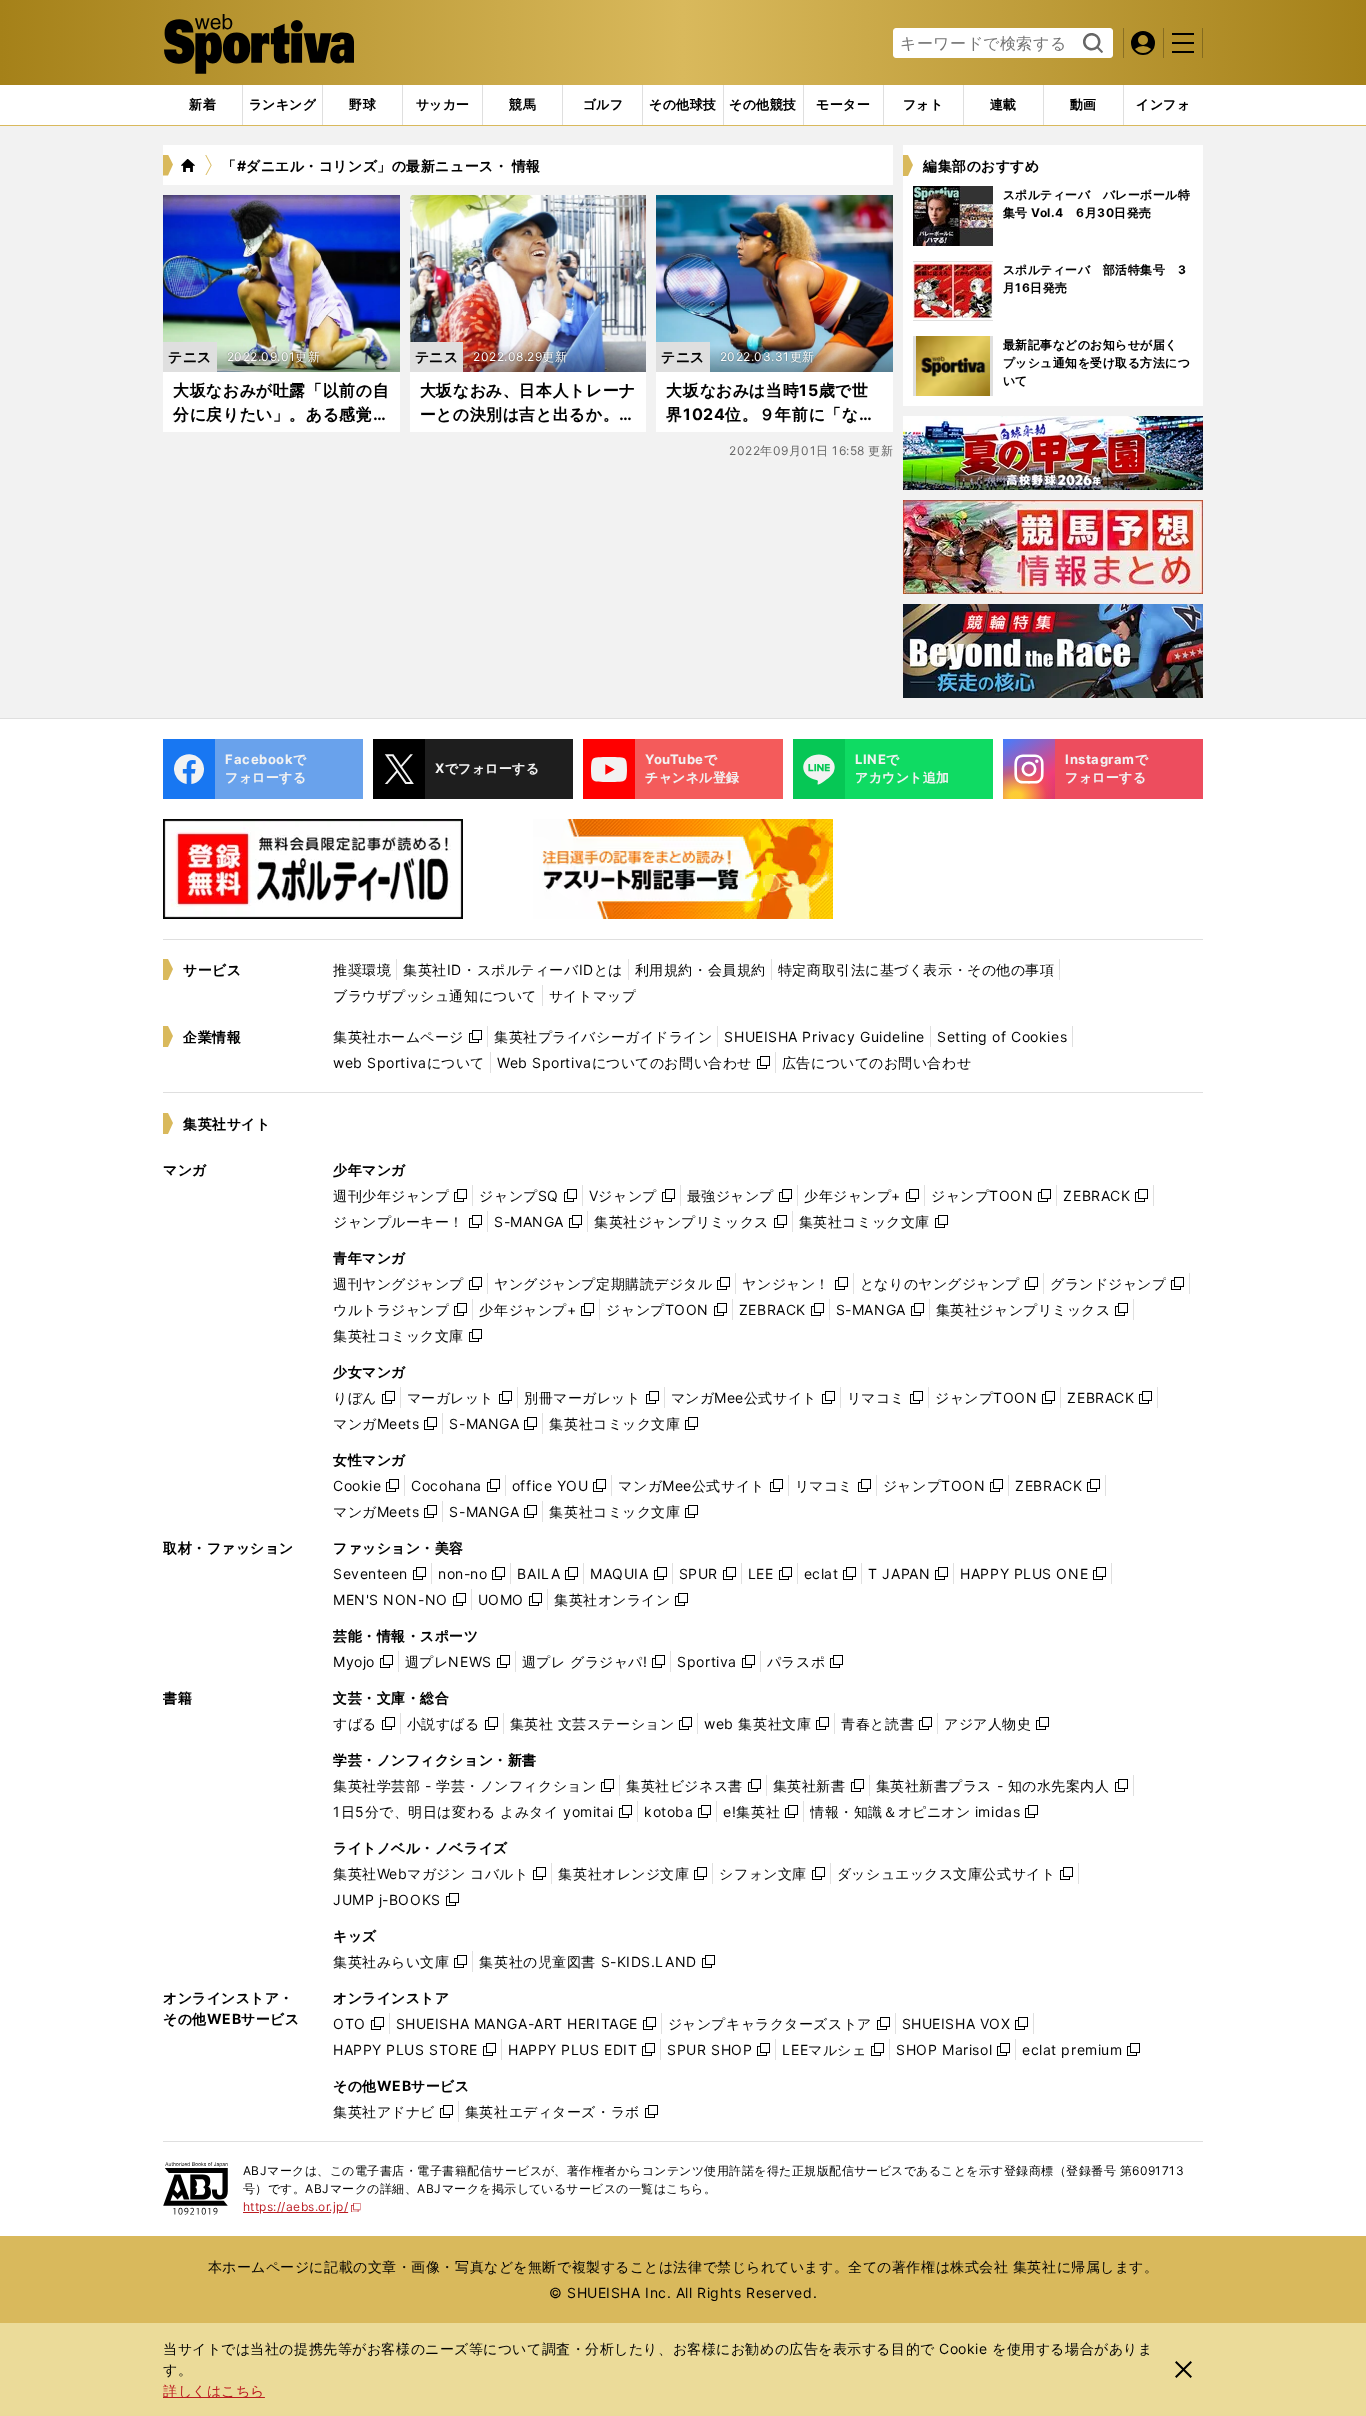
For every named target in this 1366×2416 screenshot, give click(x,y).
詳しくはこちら (214, 2390)
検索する (1090, 44)
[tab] (362, 105)
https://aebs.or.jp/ (302, 2206)
